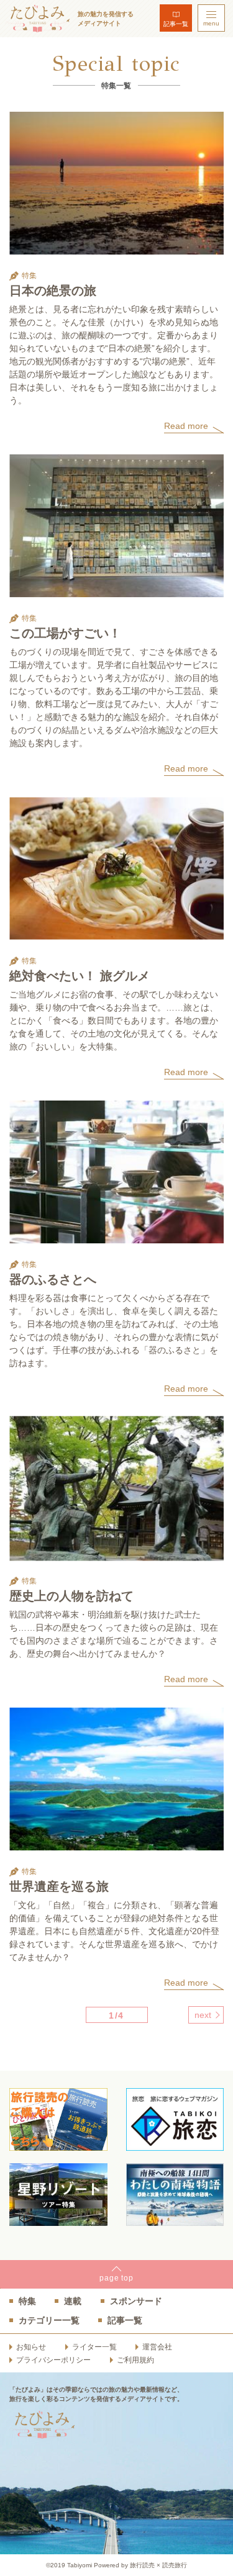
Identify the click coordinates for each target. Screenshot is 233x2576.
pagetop (117, 2278)
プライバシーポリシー (53, 2360)
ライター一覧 (94, 2347)
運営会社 (157, 2347)
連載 (73, 2301)
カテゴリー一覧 (49, 2320)
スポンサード (136, 2301)
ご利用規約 (135, 2360)
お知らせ (31, 2347)
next (203, 2015)
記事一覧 (176, 24)
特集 (27, 2301)
